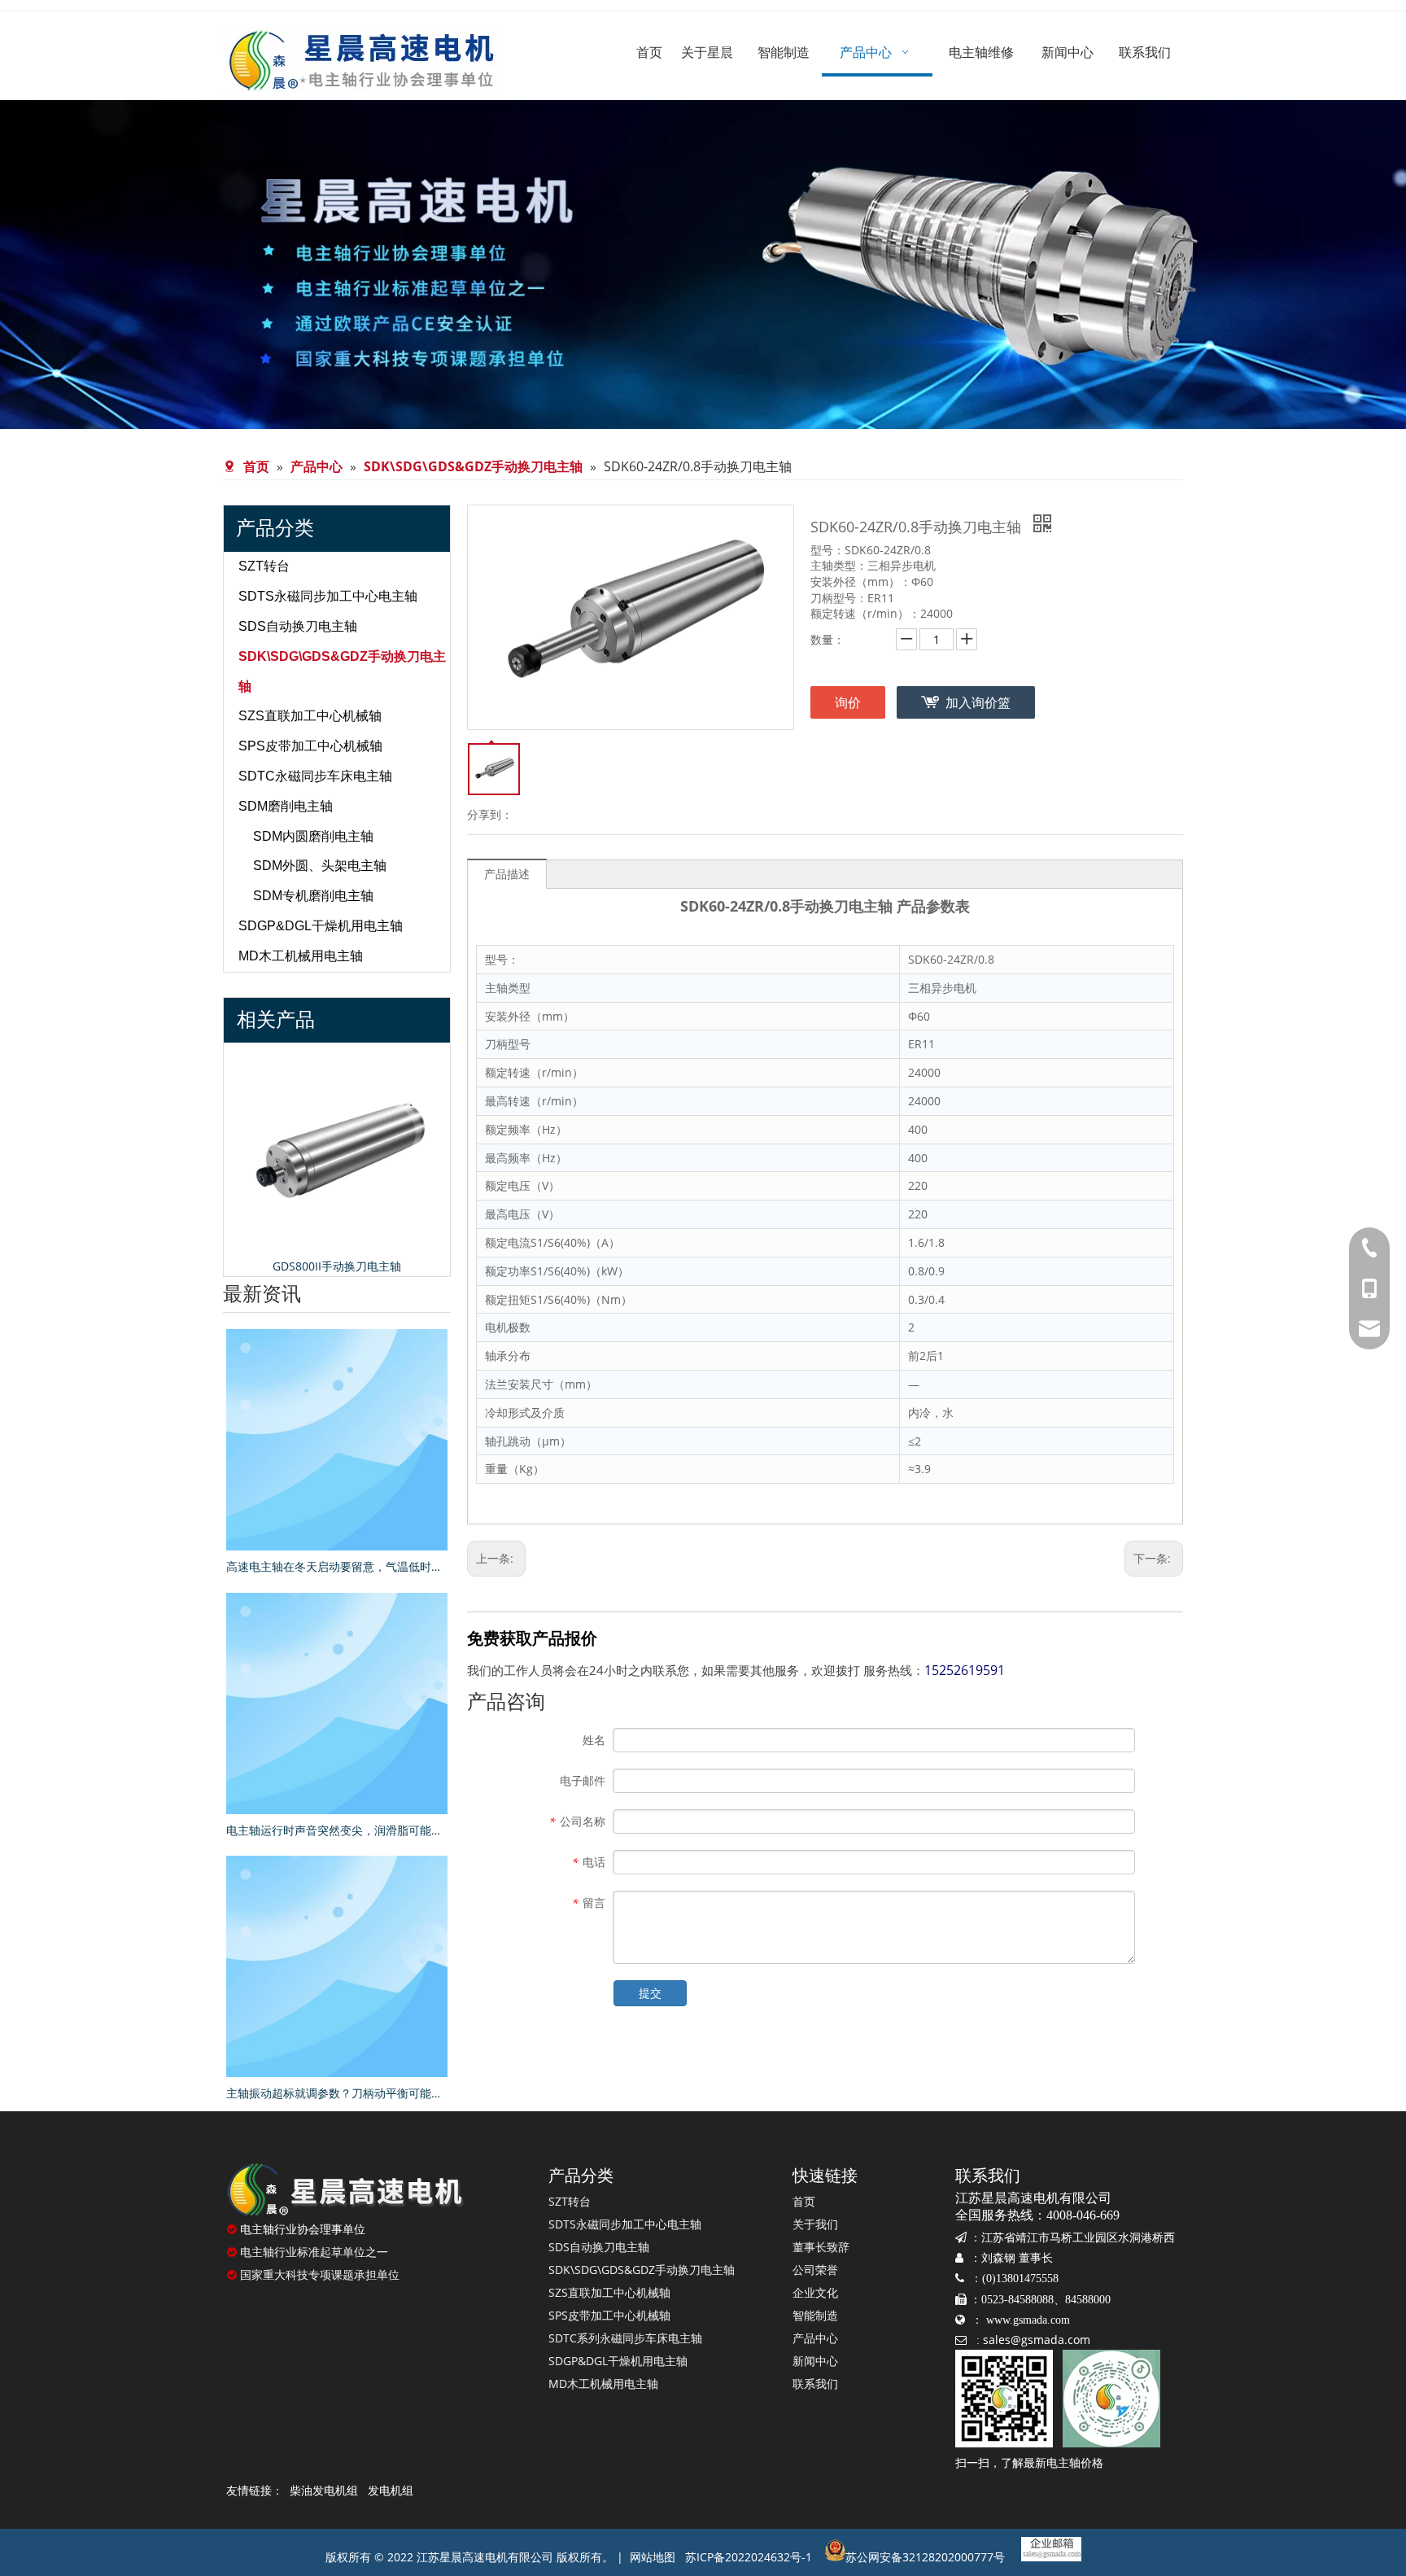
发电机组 (391, 2490)
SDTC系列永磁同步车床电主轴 (625, 2338)
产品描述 (507, 874)
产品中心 (815, 2338)
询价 (848, 702)
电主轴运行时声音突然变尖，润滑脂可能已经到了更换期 (337, 1830)
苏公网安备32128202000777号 (925, 2557)
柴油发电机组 (324, 2490)
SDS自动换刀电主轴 (298, 626)
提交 (650, 1993)
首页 (804, 2201)
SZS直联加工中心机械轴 (310, 716)
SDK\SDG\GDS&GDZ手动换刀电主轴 (642, 2270)
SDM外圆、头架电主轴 (320, 866)
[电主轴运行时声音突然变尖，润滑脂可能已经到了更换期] (337, 1703)
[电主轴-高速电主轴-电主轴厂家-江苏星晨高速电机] (345, 2189)
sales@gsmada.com (1037, 2340)
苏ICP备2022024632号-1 (749, 2557)
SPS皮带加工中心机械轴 (310, 746)
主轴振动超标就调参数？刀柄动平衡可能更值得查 (337, 2093)
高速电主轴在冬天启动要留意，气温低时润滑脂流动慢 (337, 1566)
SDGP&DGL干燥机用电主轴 (321, 926)
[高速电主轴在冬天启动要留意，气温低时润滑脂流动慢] (337, 1440)
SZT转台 (264, 566)
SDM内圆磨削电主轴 (313, 836)
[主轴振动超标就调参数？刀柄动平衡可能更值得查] (337, 1966)
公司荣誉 (815, 2270)
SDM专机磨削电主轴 (313, 896)
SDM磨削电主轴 (286, 806)
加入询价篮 (978, 702)
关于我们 (815, 2224)
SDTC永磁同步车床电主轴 (315, 776)
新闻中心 (815, 2361)
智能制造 (815, 2315)
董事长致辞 (821, 2247)
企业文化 (815, 2292)
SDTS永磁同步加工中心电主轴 (328, 596)
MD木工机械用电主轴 (301, 956)
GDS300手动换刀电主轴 (442, 1266)
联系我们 (815, 2384)
